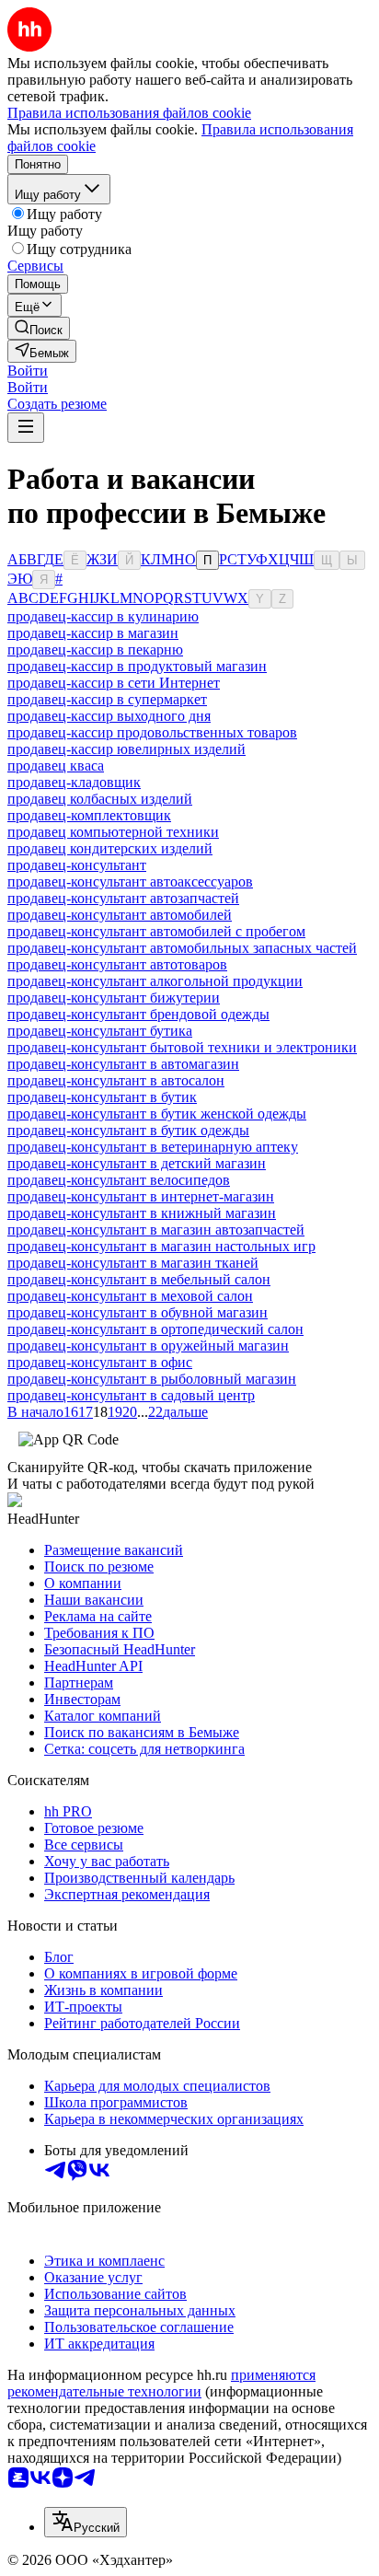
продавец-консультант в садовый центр (131, 1395)
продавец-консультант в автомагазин (123, 1064)
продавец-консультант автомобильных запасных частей (182, 948)
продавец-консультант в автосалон (116, 1080)
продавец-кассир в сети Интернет (114, 683)
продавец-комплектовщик (89, 815)
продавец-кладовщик (74, 782)
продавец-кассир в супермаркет (107, 699)
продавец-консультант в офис (100, 1362)
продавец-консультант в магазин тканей (133, 1263)
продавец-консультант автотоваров (117, 964)
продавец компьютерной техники (113, 832)
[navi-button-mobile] (26, 428)
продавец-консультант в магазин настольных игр (161, 1246)
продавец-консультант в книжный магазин (142, 1213)
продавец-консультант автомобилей (120, 915)
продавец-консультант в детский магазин (137, 1163)
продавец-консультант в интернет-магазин (141, 1196)
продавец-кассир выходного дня (109, 716)
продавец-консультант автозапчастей (123, 898)
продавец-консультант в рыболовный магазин (152, 1379)
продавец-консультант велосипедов (119, 1180)
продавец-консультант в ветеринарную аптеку (153, 1147)
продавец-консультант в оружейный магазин (148, 1346)
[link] (39, 328)
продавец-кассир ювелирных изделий (126, 749)
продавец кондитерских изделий (110, 848)
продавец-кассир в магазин (93, 633)
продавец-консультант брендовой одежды (138, 1014)
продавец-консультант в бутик (102, 1097)
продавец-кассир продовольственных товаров (152, 732)
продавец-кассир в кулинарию (103, 616)
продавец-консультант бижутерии (114, 998)
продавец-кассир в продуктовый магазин (137, 666)
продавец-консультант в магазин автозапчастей (156, 1230)
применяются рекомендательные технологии (161, 2383)
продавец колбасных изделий (100, 799)
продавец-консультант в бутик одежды (128, 1130)
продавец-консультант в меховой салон (130, 1296)
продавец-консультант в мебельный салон (139, 1279)
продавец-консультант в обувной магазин (138, 1312)
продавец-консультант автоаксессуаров (130, 882)
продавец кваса (56, 766)
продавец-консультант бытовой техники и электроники (182, 1047)
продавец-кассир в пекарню (95, 650)
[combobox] (86, 2522)
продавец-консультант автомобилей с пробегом (156, 931)
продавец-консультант (77, 865)
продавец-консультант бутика (100, 1031)
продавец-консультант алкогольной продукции (155, 981)
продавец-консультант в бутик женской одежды (157, 1114)
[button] (28, 371)
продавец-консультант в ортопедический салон (155, 1329)
